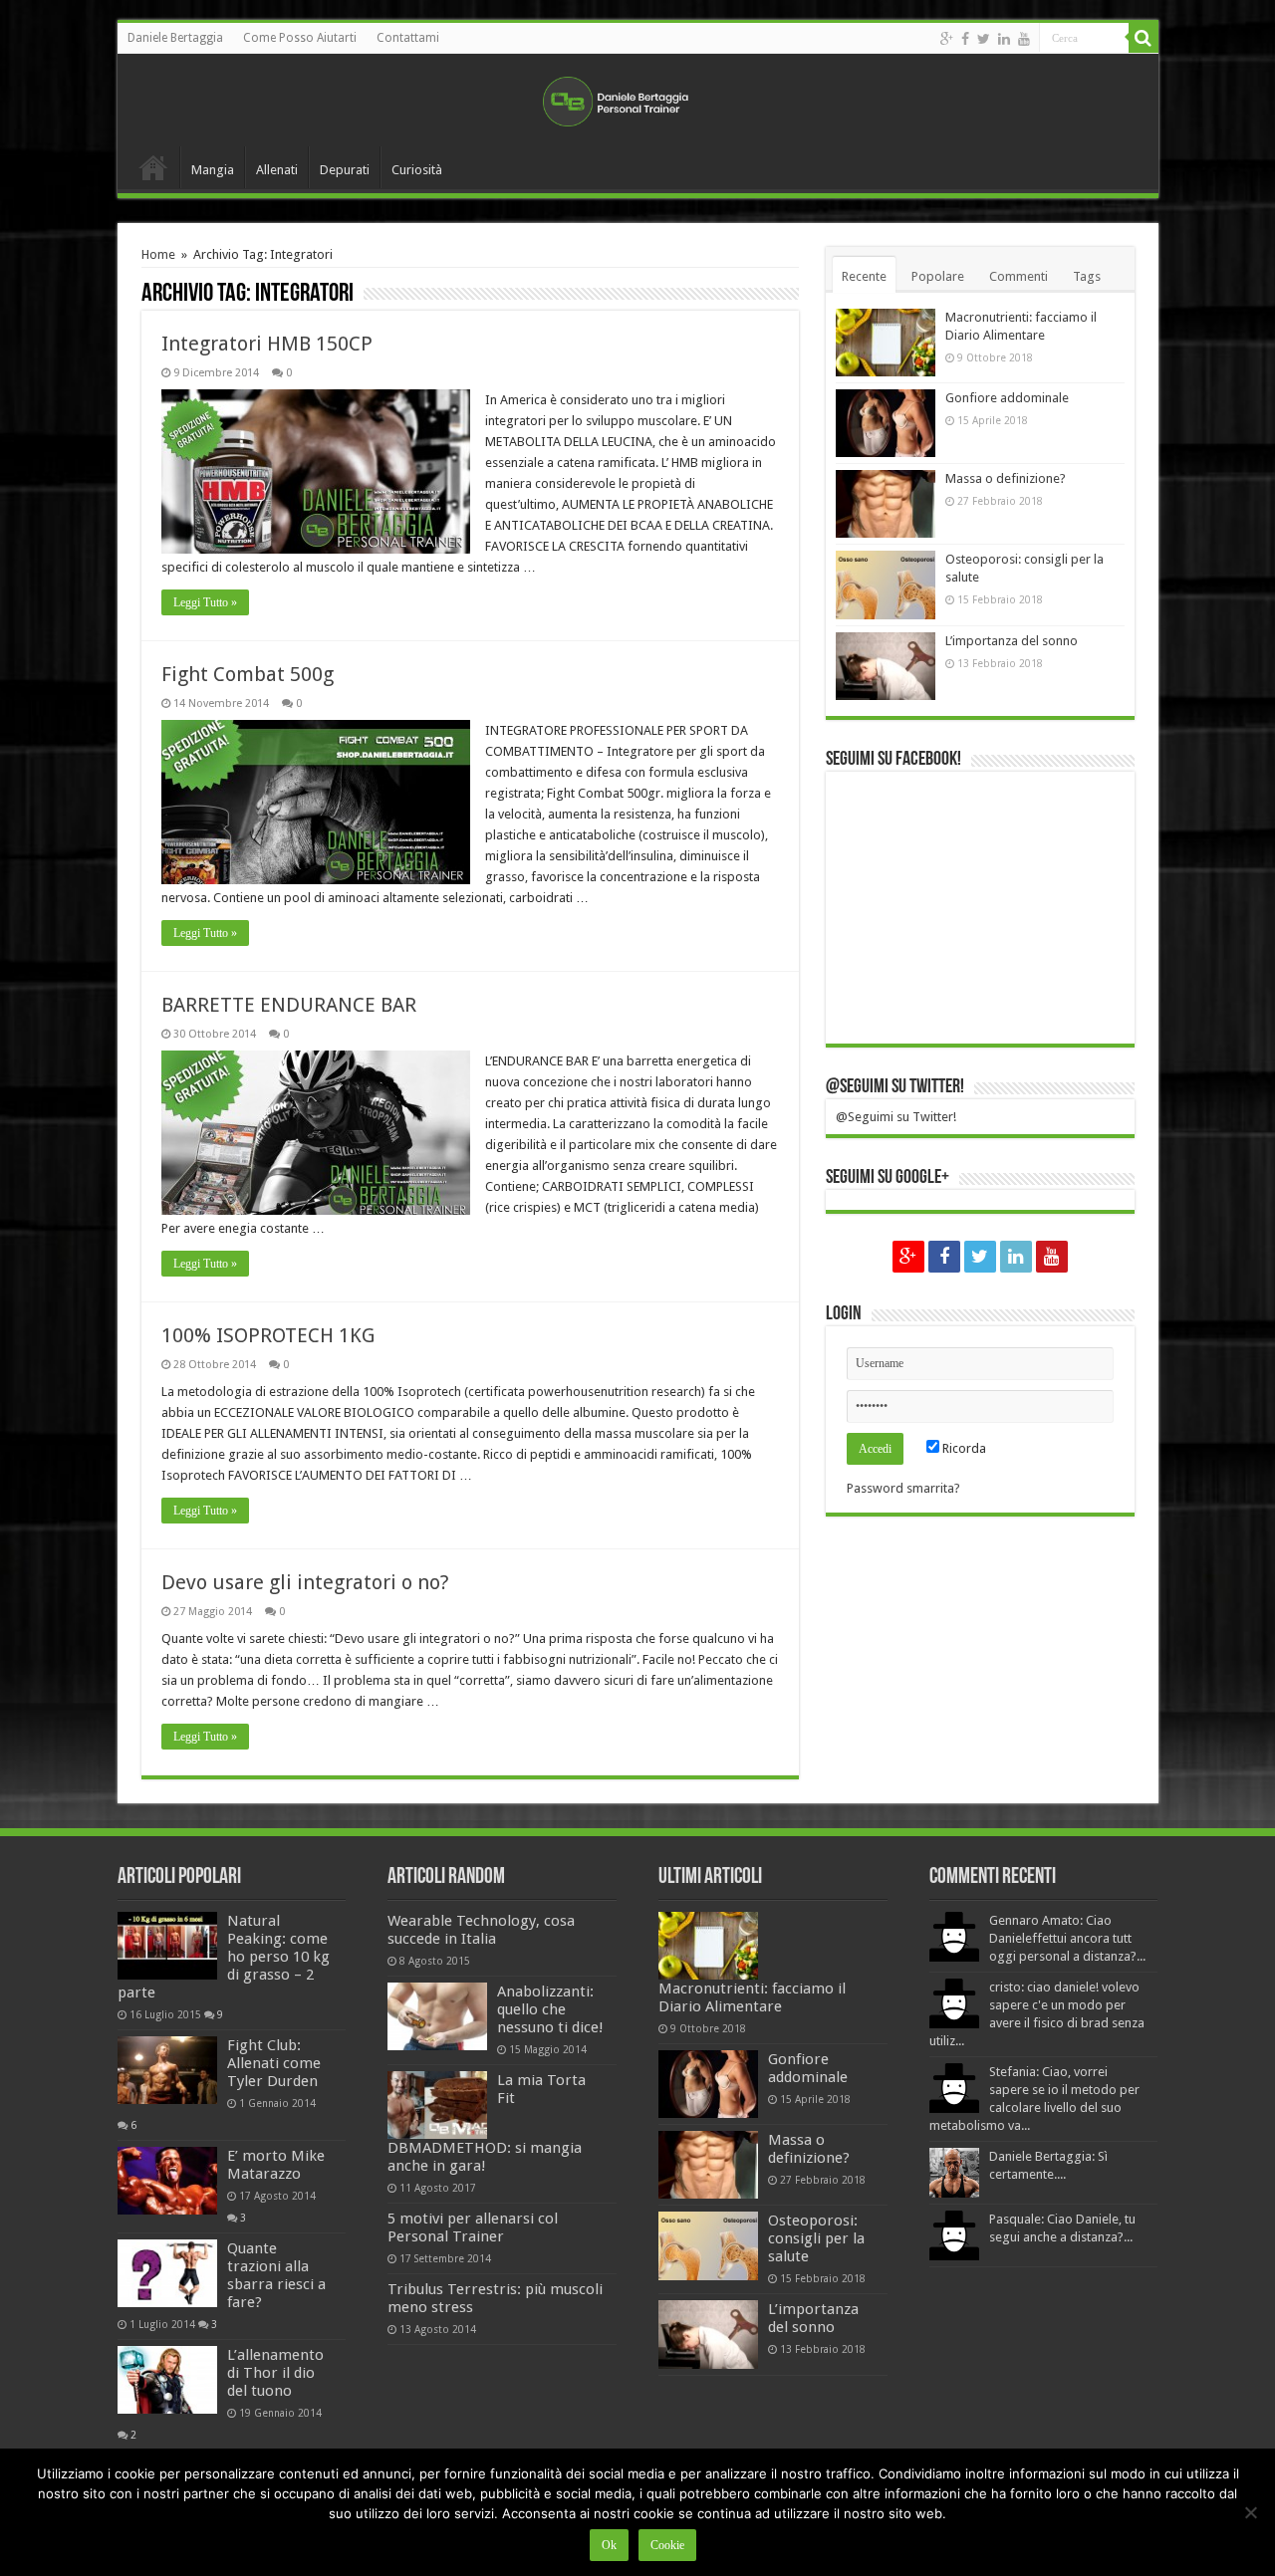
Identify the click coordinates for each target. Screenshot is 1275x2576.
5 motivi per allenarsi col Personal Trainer (473, 2227)
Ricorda (963, 1448)
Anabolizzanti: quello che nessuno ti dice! (550, 2009)
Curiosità (417, 170)
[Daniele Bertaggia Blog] (637, 98)
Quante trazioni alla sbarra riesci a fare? (276, 2275)
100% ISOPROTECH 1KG (268, 1335)
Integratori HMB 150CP (267, 344)
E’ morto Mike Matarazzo (276, 2165)
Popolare (938, 276)
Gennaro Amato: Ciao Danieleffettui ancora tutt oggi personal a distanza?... (1067, 1938)
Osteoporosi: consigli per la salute (816, 2238)
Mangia (213, 170)
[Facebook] (965, 39)
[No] (1250, 2512)
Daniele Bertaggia (175, 38)
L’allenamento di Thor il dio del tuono (275, 2373)
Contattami (408, 38)
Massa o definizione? (1006, 478)
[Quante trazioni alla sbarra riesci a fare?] (167, 2273)
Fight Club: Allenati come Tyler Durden (274, 2063)
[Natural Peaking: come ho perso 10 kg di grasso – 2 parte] (167, 1946)
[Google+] (947, 39)
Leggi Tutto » (205, 602)
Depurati (345, 170)
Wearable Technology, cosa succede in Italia (481, 1930)
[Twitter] (984, 39)
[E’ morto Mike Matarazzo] (167, 2181)
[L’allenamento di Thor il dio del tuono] (167, 2380)
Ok (609, 2545)
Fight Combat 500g (248, 674)
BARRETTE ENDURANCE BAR (289, 1005)
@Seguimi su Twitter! (895, 1087)
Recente (864, 276)
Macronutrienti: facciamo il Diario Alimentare (752, 1997)
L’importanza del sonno (1012, 641)
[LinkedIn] (1004, 39)
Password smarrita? (903, 1488)
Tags (1087, 276)
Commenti (1019, 276)
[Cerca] (1144, 38)
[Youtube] (1024, 39)
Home (153, 167)
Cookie (667, 2545)
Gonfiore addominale (1007, 398)
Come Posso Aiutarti (300, 38)
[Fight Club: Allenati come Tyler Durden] (167, 2070)
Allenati (277, 170)
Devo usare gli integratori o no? (305, 1582)
